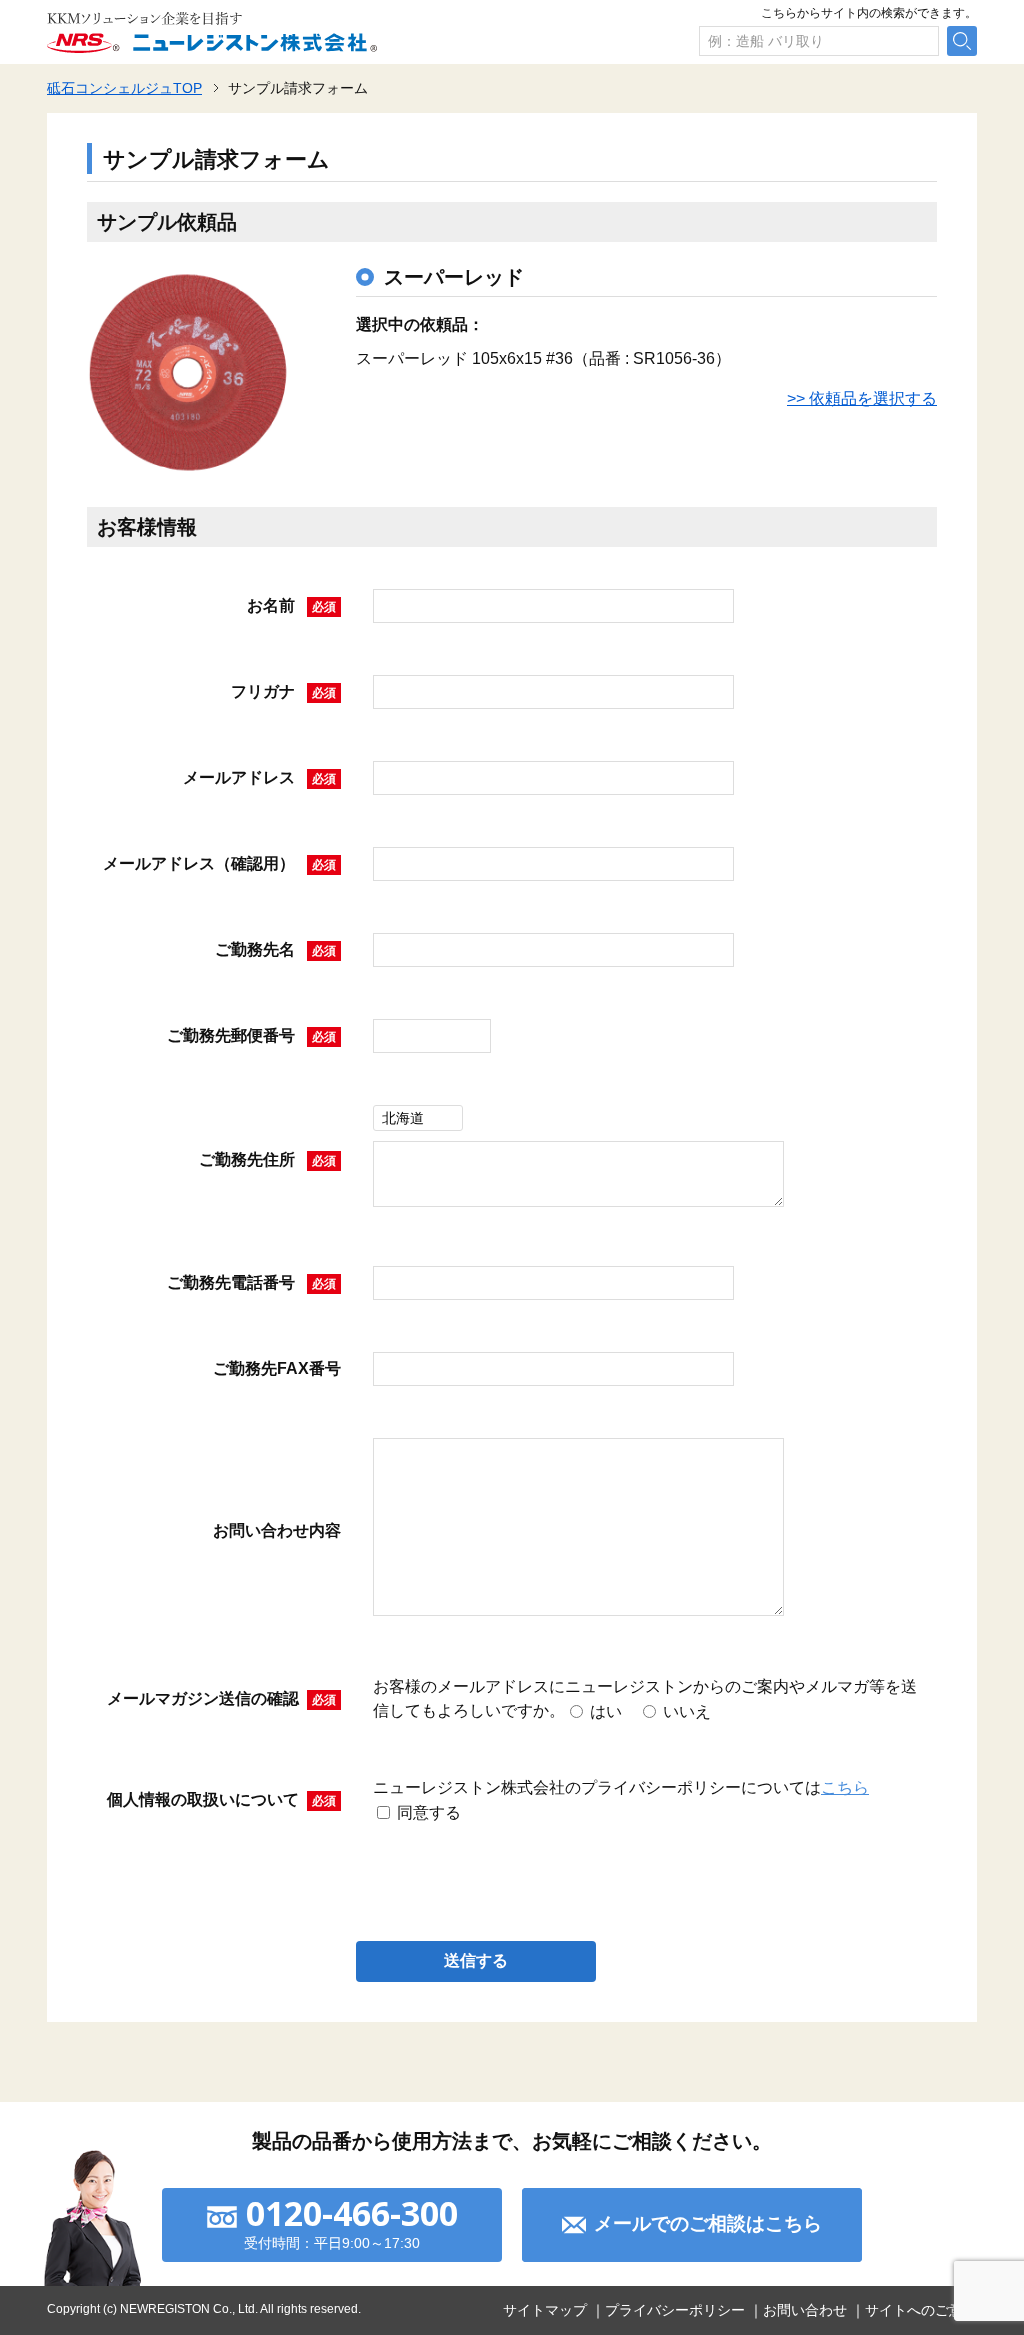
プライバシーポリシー (675, 2310)
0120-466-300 (352, 2213)
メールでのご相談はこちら (708, 2223)
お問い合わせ (805, 2310)
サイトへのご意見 (921, 2310)
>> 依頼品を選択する (862, 398)
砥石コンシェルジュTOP (124, 88)
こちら (845, 1787)
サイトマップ (545, 2310)
